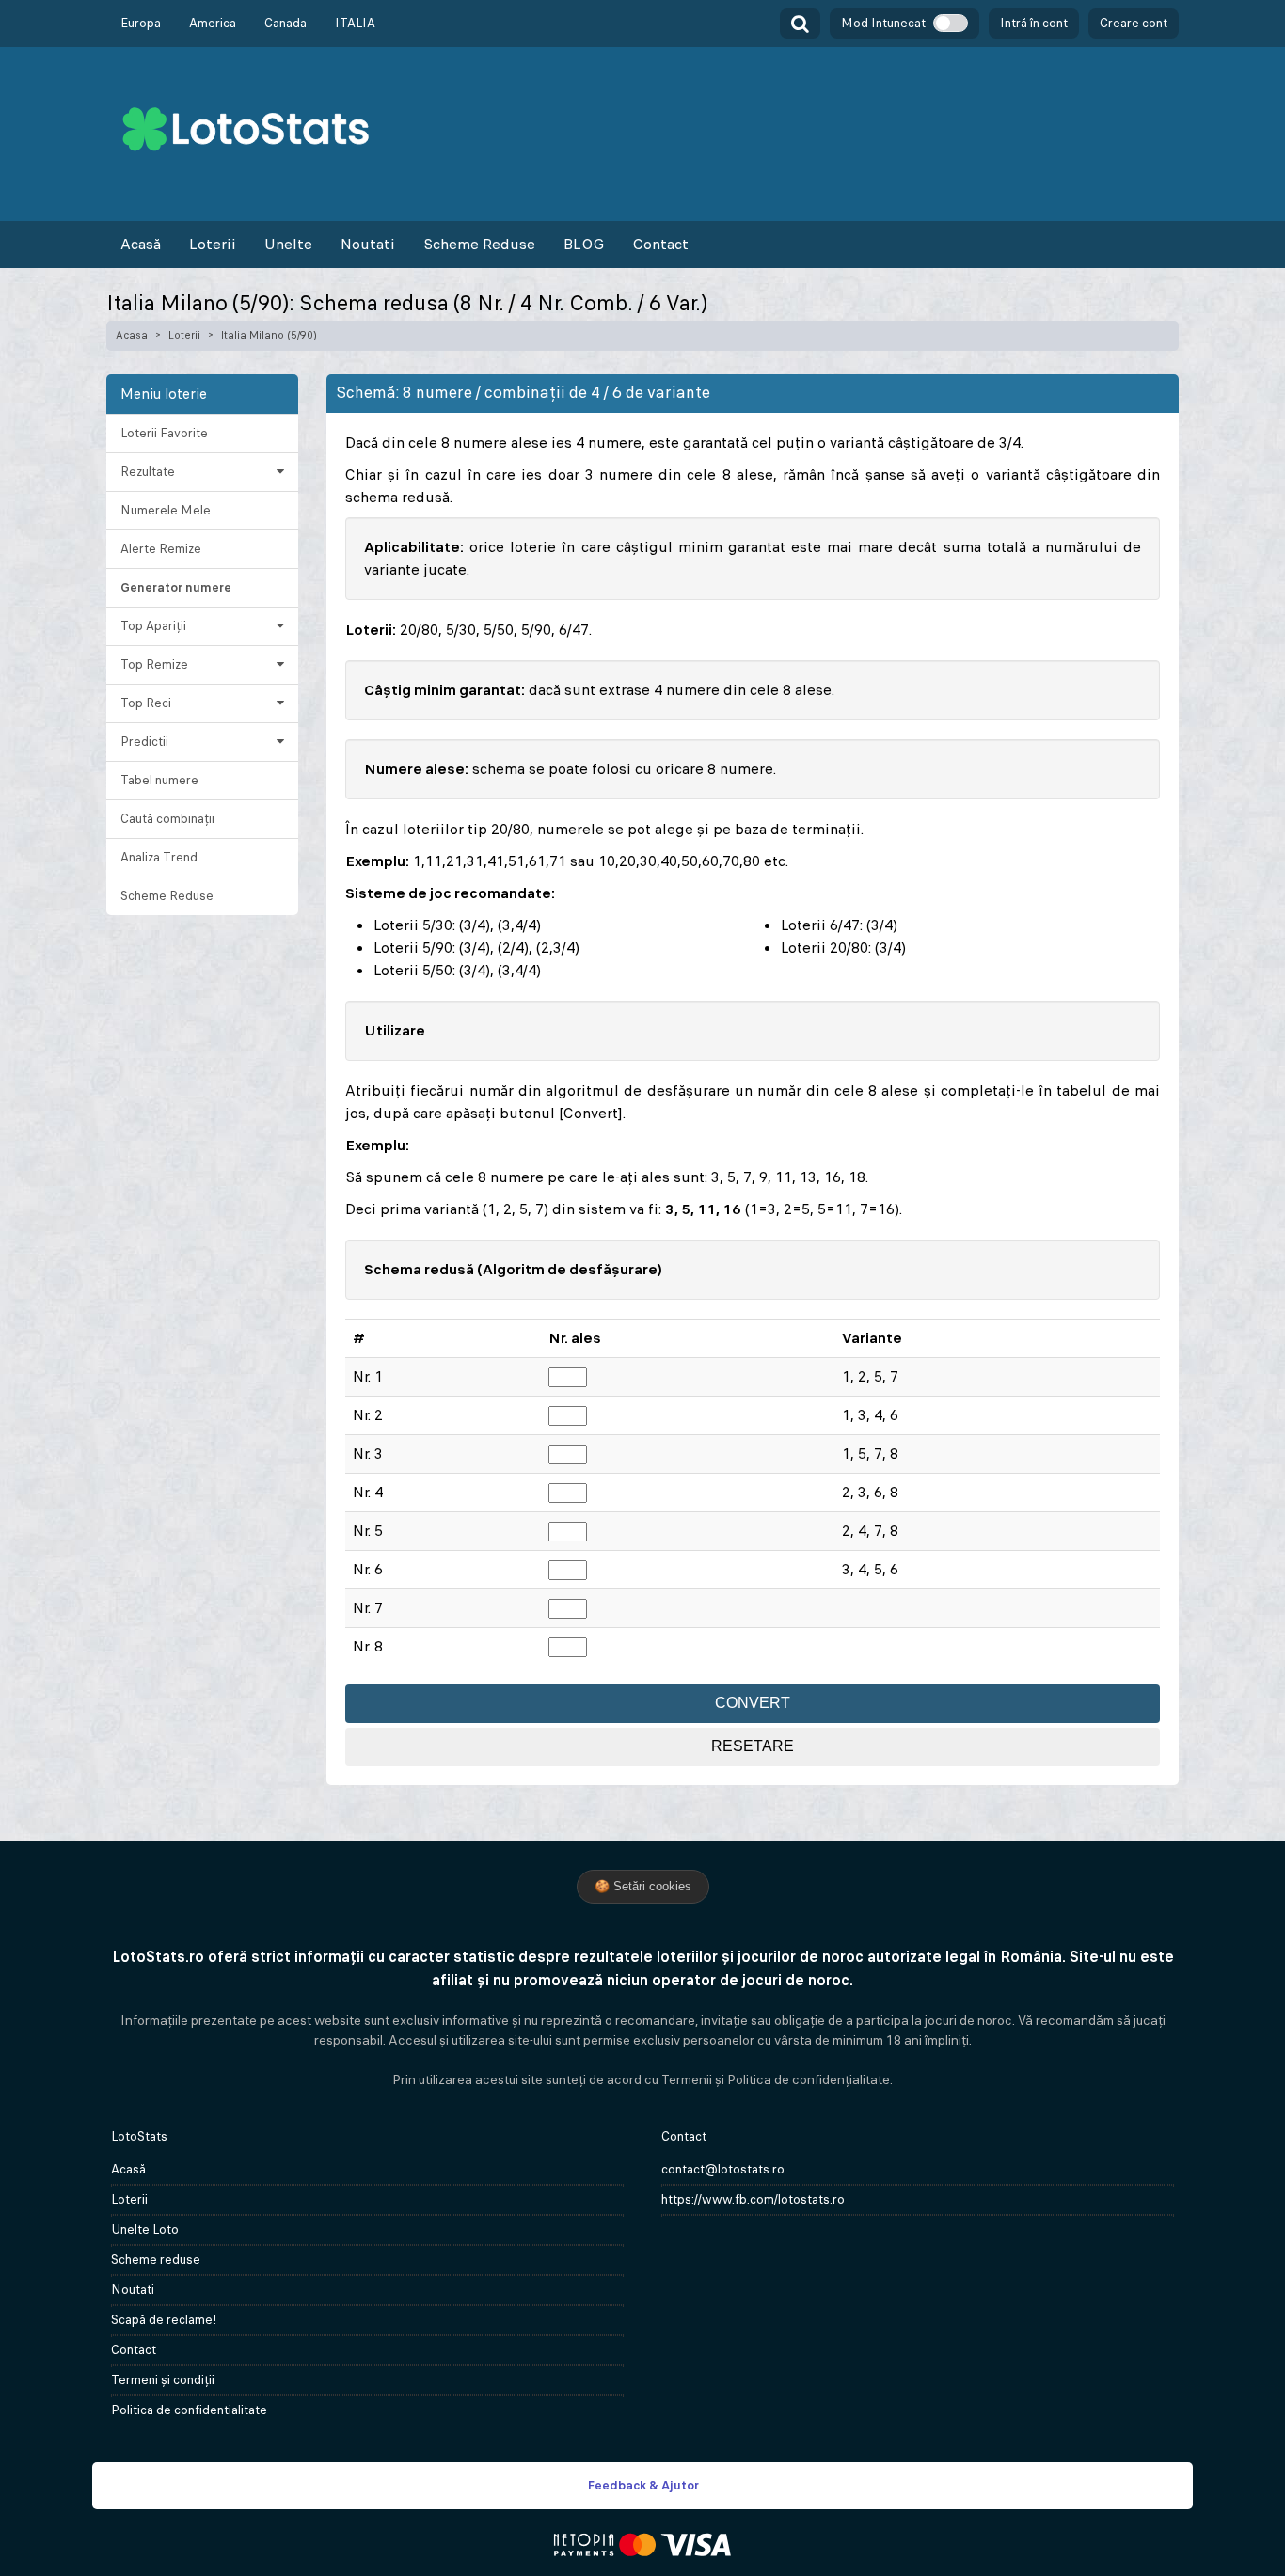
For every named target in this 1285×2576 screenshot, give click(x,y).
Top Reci (146, 703)
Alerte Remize (161, 549)
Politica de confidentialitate (189, 2410)
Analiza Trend (159, 857)
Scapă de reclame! (164, 2320)
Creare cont (1134, 23)
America (213, 23)
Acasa (132, 335)
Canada (286, 23)
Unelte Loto (145, 2229)
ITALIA (355, 23)
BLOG (584, 244)
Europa (141, 23)
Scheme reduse (156, 2260)
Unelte (288, 244)
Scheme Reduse (479, 244)
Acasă (141, 244)
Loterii (213, 244)
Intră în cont (1034, 23)
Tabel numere (159, 780)
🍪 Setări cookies (643, 1886)
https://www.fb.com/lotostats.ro (753, 2199)
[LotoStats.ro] (246, 127)
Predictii (144, 742)
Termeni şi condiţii (163, 2380)
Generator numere (176, 587)
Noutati (368, 244)
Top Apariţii (153, 626)
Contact (660, 244)
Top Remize (154, 664)
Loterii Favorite (164, 433)
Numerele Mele (166, 510)
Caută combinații (167, 819)
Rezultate (148, 472)
